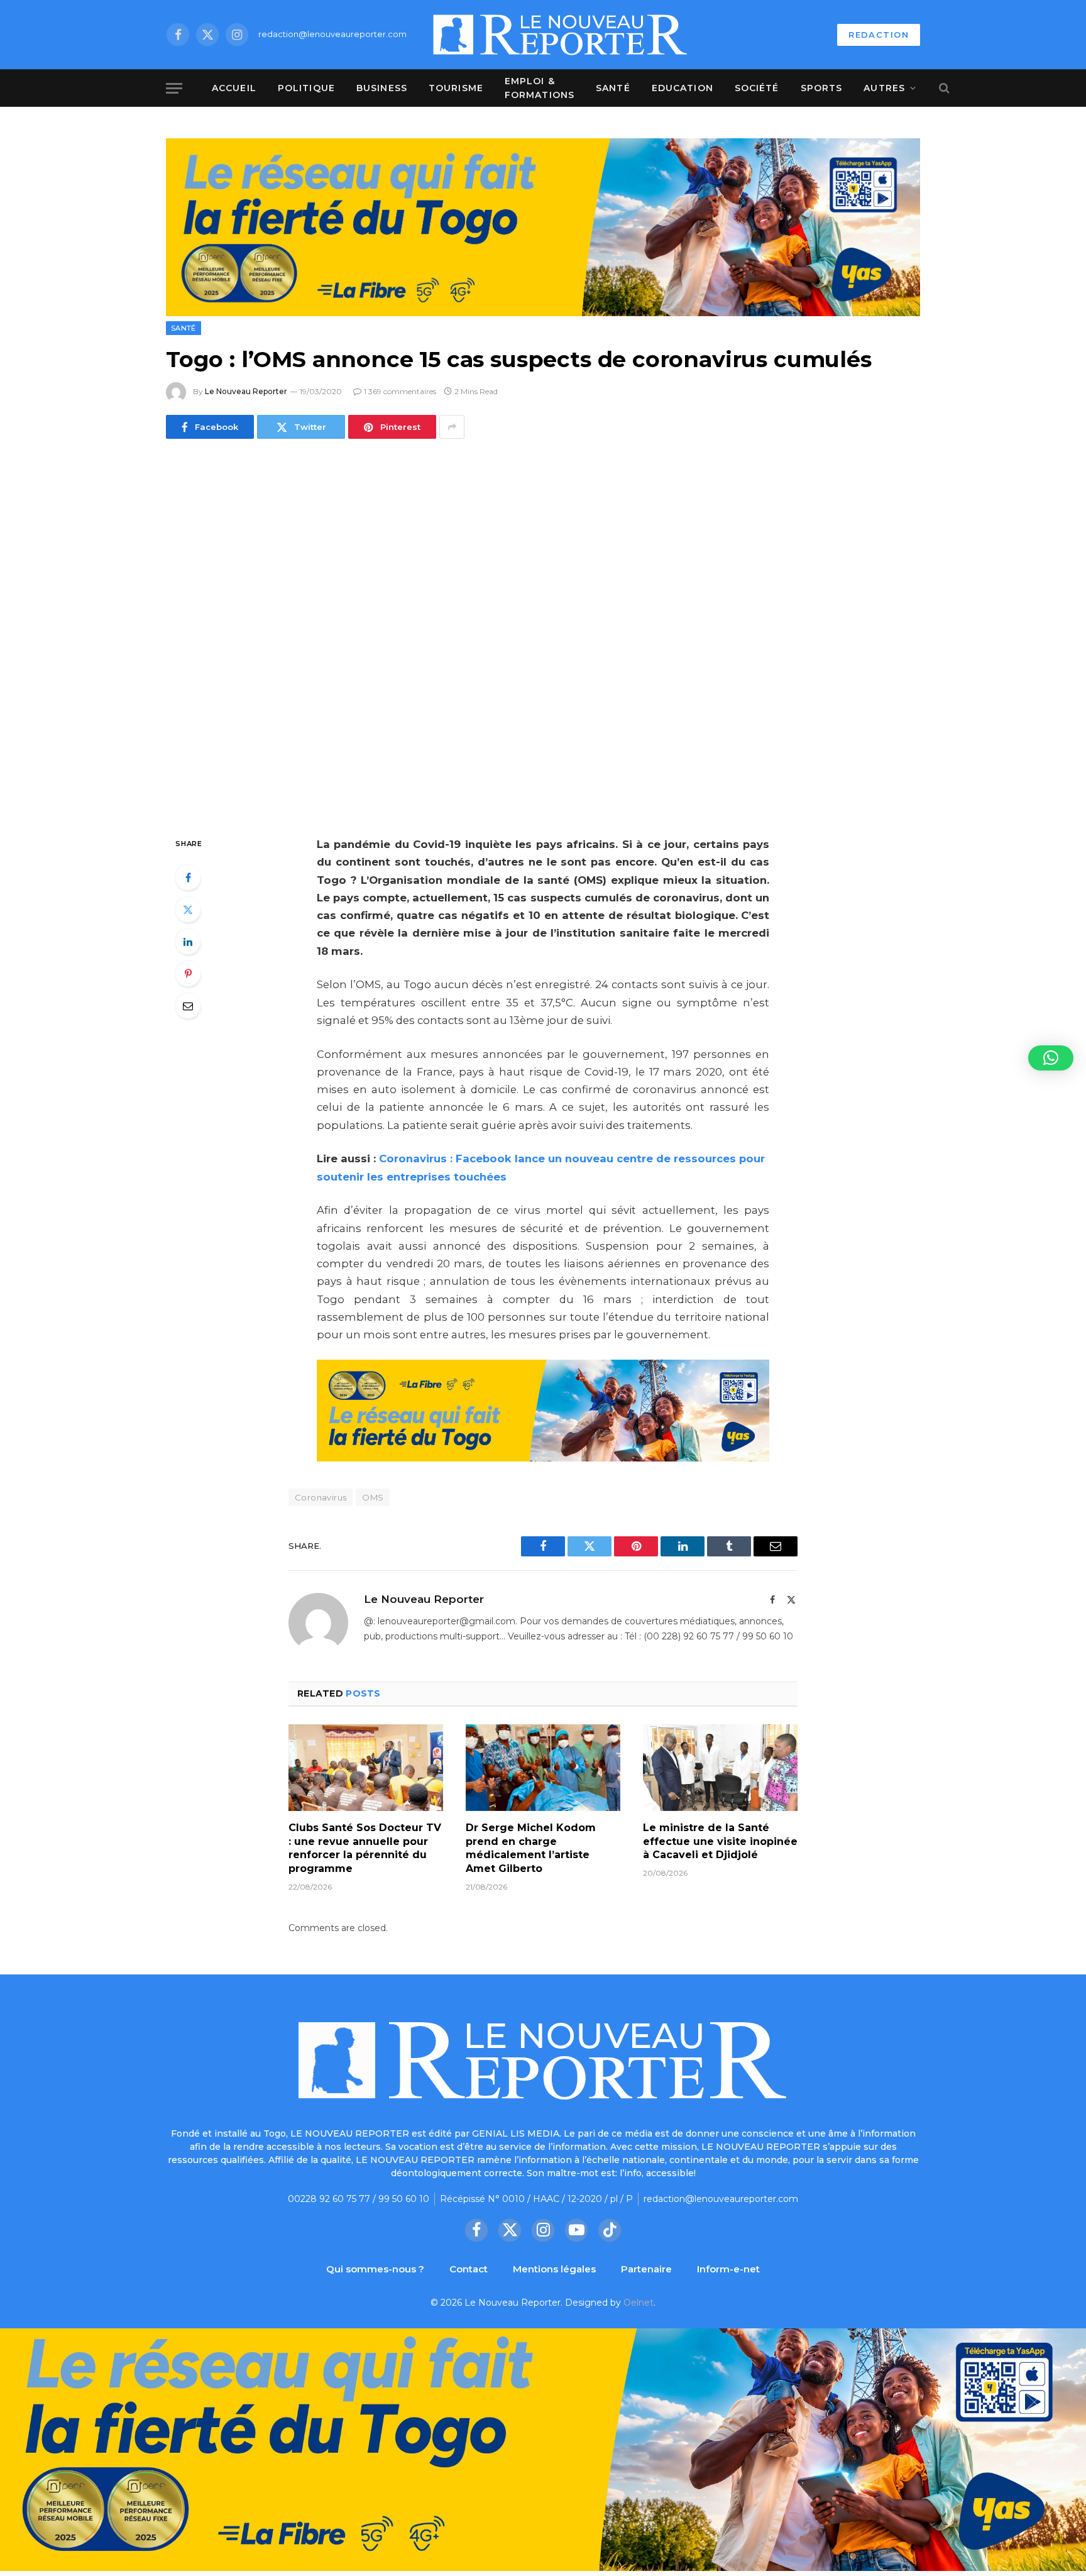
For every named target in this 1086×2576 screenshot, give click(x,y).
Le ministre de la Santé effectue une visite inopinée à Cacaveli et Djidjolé (720, 1841)
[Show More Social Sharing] (452, 427)
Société (757, 88)
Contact (469, 2269)
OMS (373, 1497)
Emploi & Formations (540, 88)
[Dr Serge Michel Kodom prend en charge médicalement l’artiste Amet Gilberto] (543, 1768)
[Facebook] (188, 878)
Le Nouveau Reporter (246, 391)
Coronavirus (321, 1497)
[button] (1051, 1058)
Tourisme (456, 88)
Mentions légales (554, 2269)
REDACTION (879, 35)
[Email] (188, 1006)
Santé (613, 88)
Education (683, 88)
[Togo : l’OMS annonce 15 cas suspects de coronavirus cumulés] (543, 635)
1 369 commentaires (400, 391)
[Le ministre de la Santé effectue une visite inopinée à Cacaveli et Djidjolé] (720, 1768)
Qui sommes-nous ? (375, 2269)
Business (382, 88)
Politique (306, 88)
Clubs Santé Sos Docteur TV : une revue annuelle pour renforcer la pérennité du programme (365, 1848)
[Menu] (174, 88)
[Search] (943, 88)
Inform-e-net (728, 2269)
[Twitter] (188, 910)
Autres (884, 88)
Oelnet (639, 2303)
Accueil (234, 88)
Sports (822, 88)
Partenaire (646, 2269)
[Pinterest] (188, 974)
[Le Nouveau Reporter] (561, 35)
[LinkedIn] (188, 942)
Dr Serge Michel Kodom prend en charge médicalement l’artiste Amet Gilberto (531, 1848)
